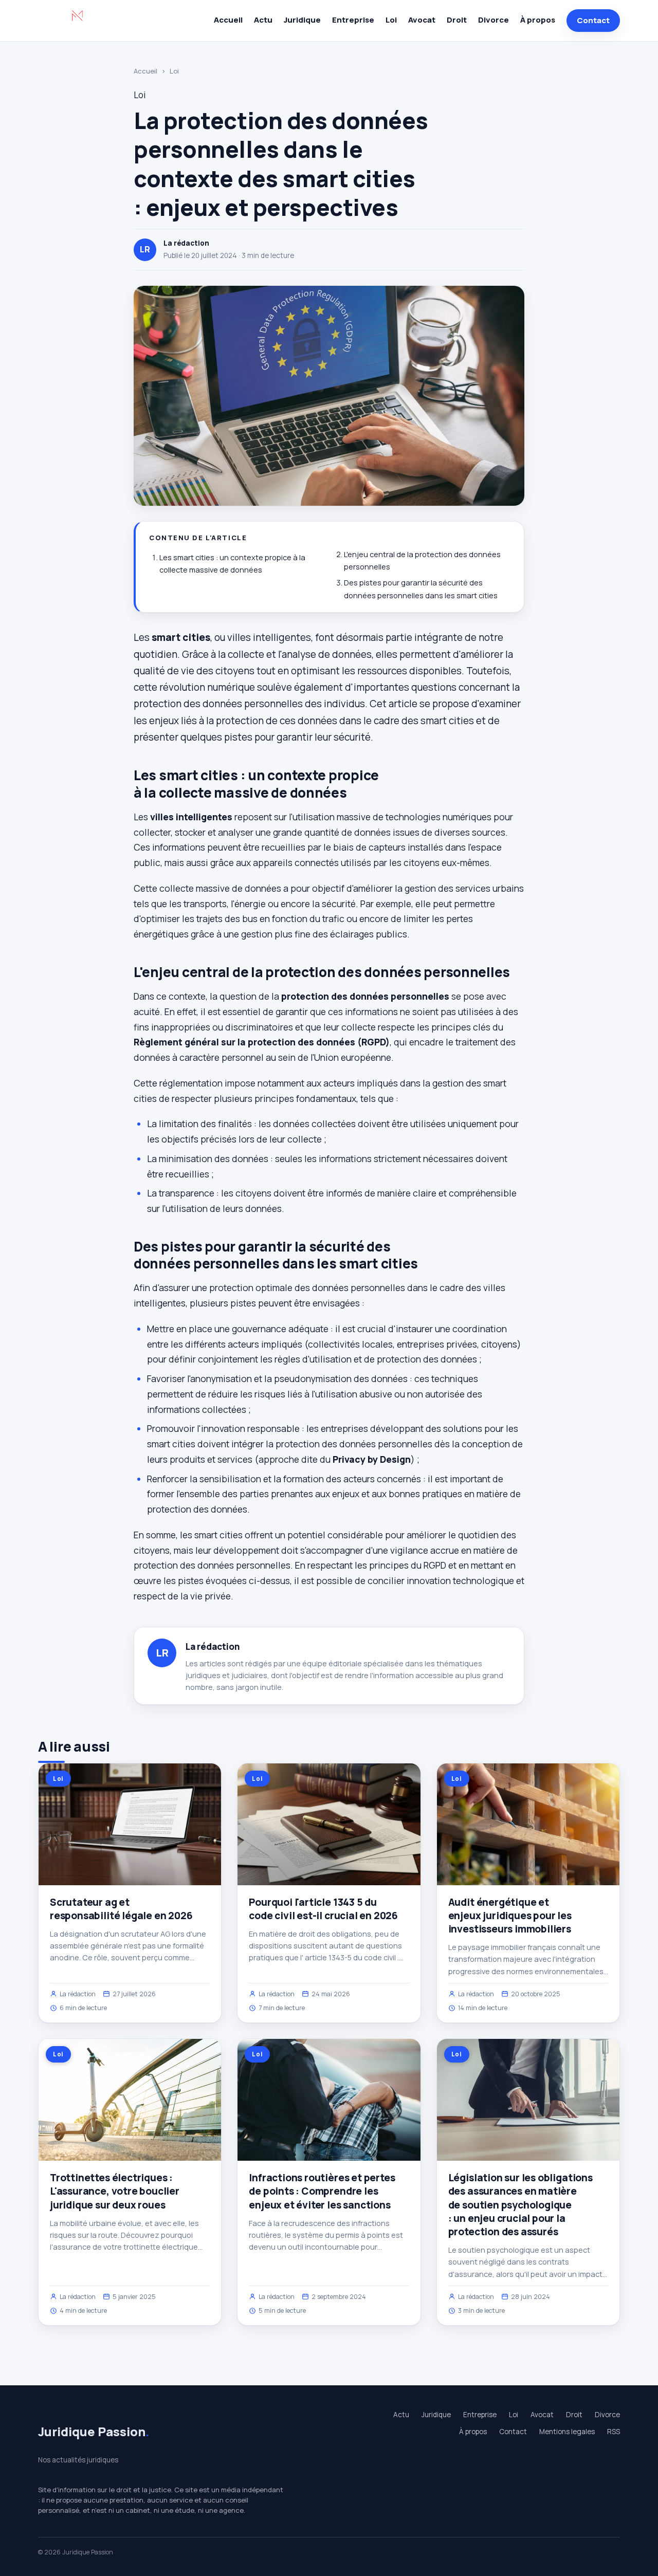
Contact (593, 20)
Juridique (302, 20)
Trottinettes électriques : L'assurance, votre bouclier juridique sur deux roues (115, 2191)
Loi (391, 20)
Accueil (228, 20)
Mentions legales (567, 2432)
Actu (263, 20)
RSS (614, 2432)
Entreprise (353, 20)
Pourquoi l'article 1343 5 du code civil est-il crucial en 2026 (323, 1909)
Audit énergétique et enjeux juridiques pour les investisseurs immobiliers (510, 1916)
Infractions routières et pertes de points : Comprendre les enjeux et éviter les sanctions (322, 2191)
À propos (538, 20)
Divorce (493, 20)
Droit (457, 20)
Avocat (422, 20)
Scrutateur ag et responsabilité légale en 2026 (121, 1909)
